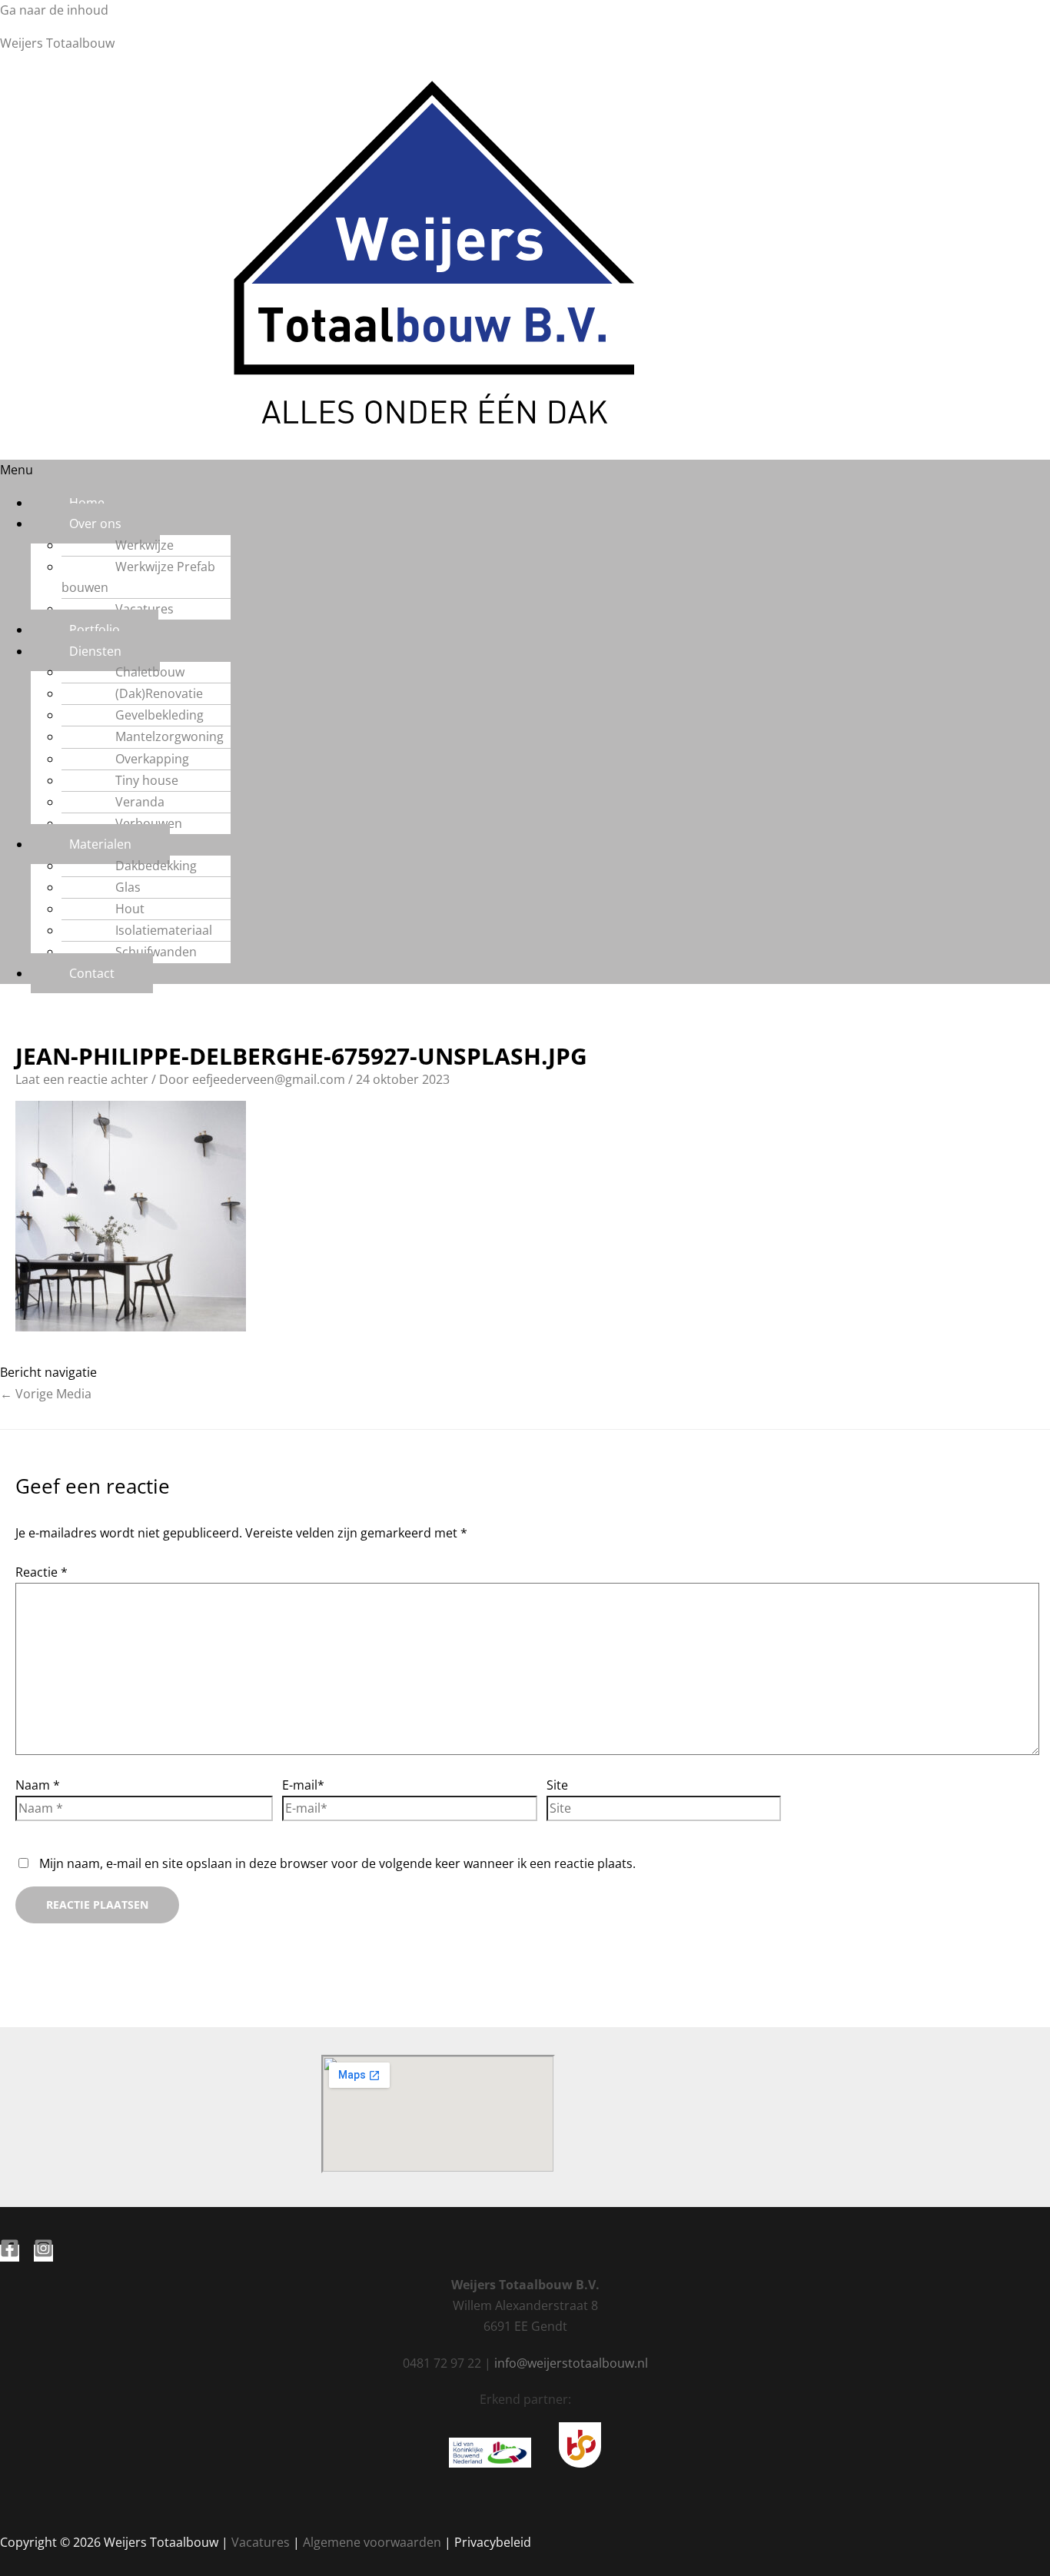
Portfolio (95, 630)
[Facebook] (10, 2253)
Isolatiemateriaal (164, 930)
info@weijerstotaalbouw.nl (571, 2363)
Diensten (95, 651)
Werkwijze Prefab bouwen (138, 577)
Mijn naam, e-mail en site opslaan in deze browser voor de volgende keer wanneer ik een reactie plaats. (337, 1863)
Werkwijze (145, 545)
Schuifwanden (156, 952)
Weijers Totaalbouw (57, 43)
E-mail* (303, 1785)
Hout (130, 909)
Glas (128, 887)
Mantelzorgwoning (169, 736)
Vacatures (145, 609)
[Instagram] (43, 2253)
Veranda (140, 802)
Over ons (95, 524)
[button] (525, 470)
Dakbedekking (156, 866)
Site (557, 1785)
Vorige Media (46, 1394)
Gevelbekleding (159, 715)
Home (87, 503)
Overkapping (152, 759)
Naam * (38, 1785)
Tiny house (147, 780)
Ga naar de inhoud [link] (54, 10)
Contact (92, 973)
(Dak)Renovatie (159, 693)
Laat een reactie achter (82, 1079)
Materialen (100, 844)
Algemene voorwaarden (372, 2542)
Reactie (42, 1572)
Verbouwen (149, 823)
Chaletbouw (150, 672)
